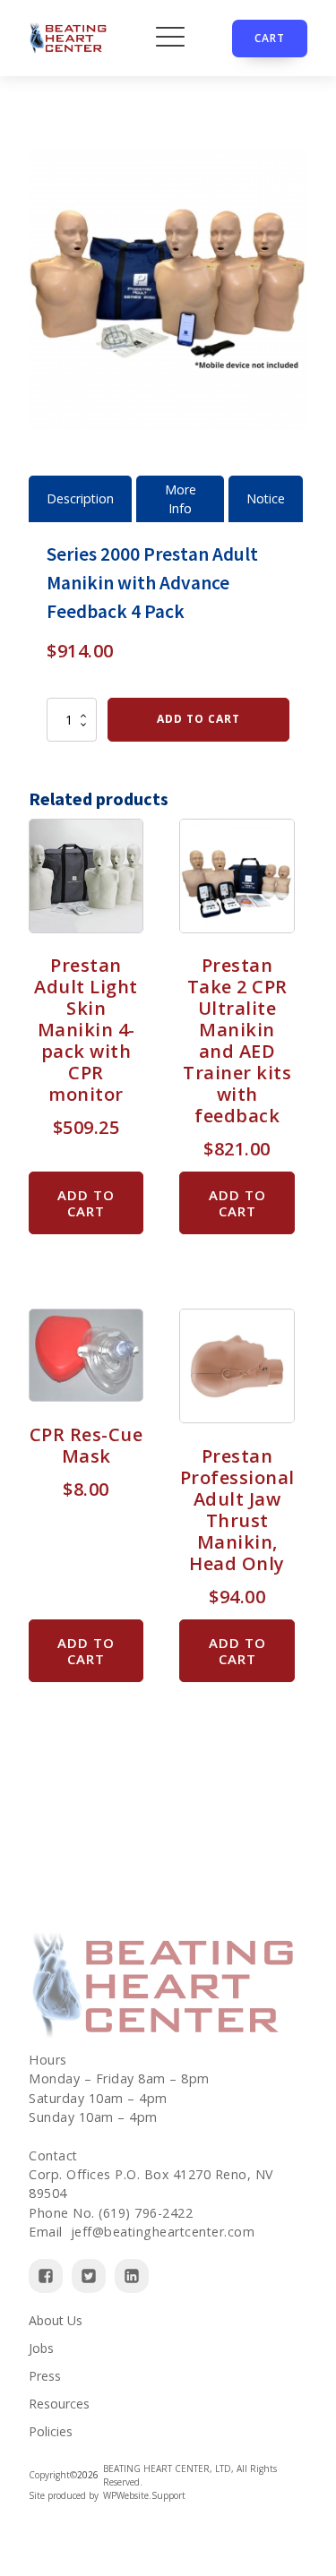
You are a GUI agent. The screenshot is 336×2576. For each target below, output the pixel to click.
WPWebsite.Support (144, 2495)
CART (270, 38)
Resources (59, 2404)
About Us (56, 2320)
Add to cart (198, 719)
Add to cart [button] (86, 1203)
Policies (51, 2431)
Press (45, 2376)
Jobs (41, 2348)
